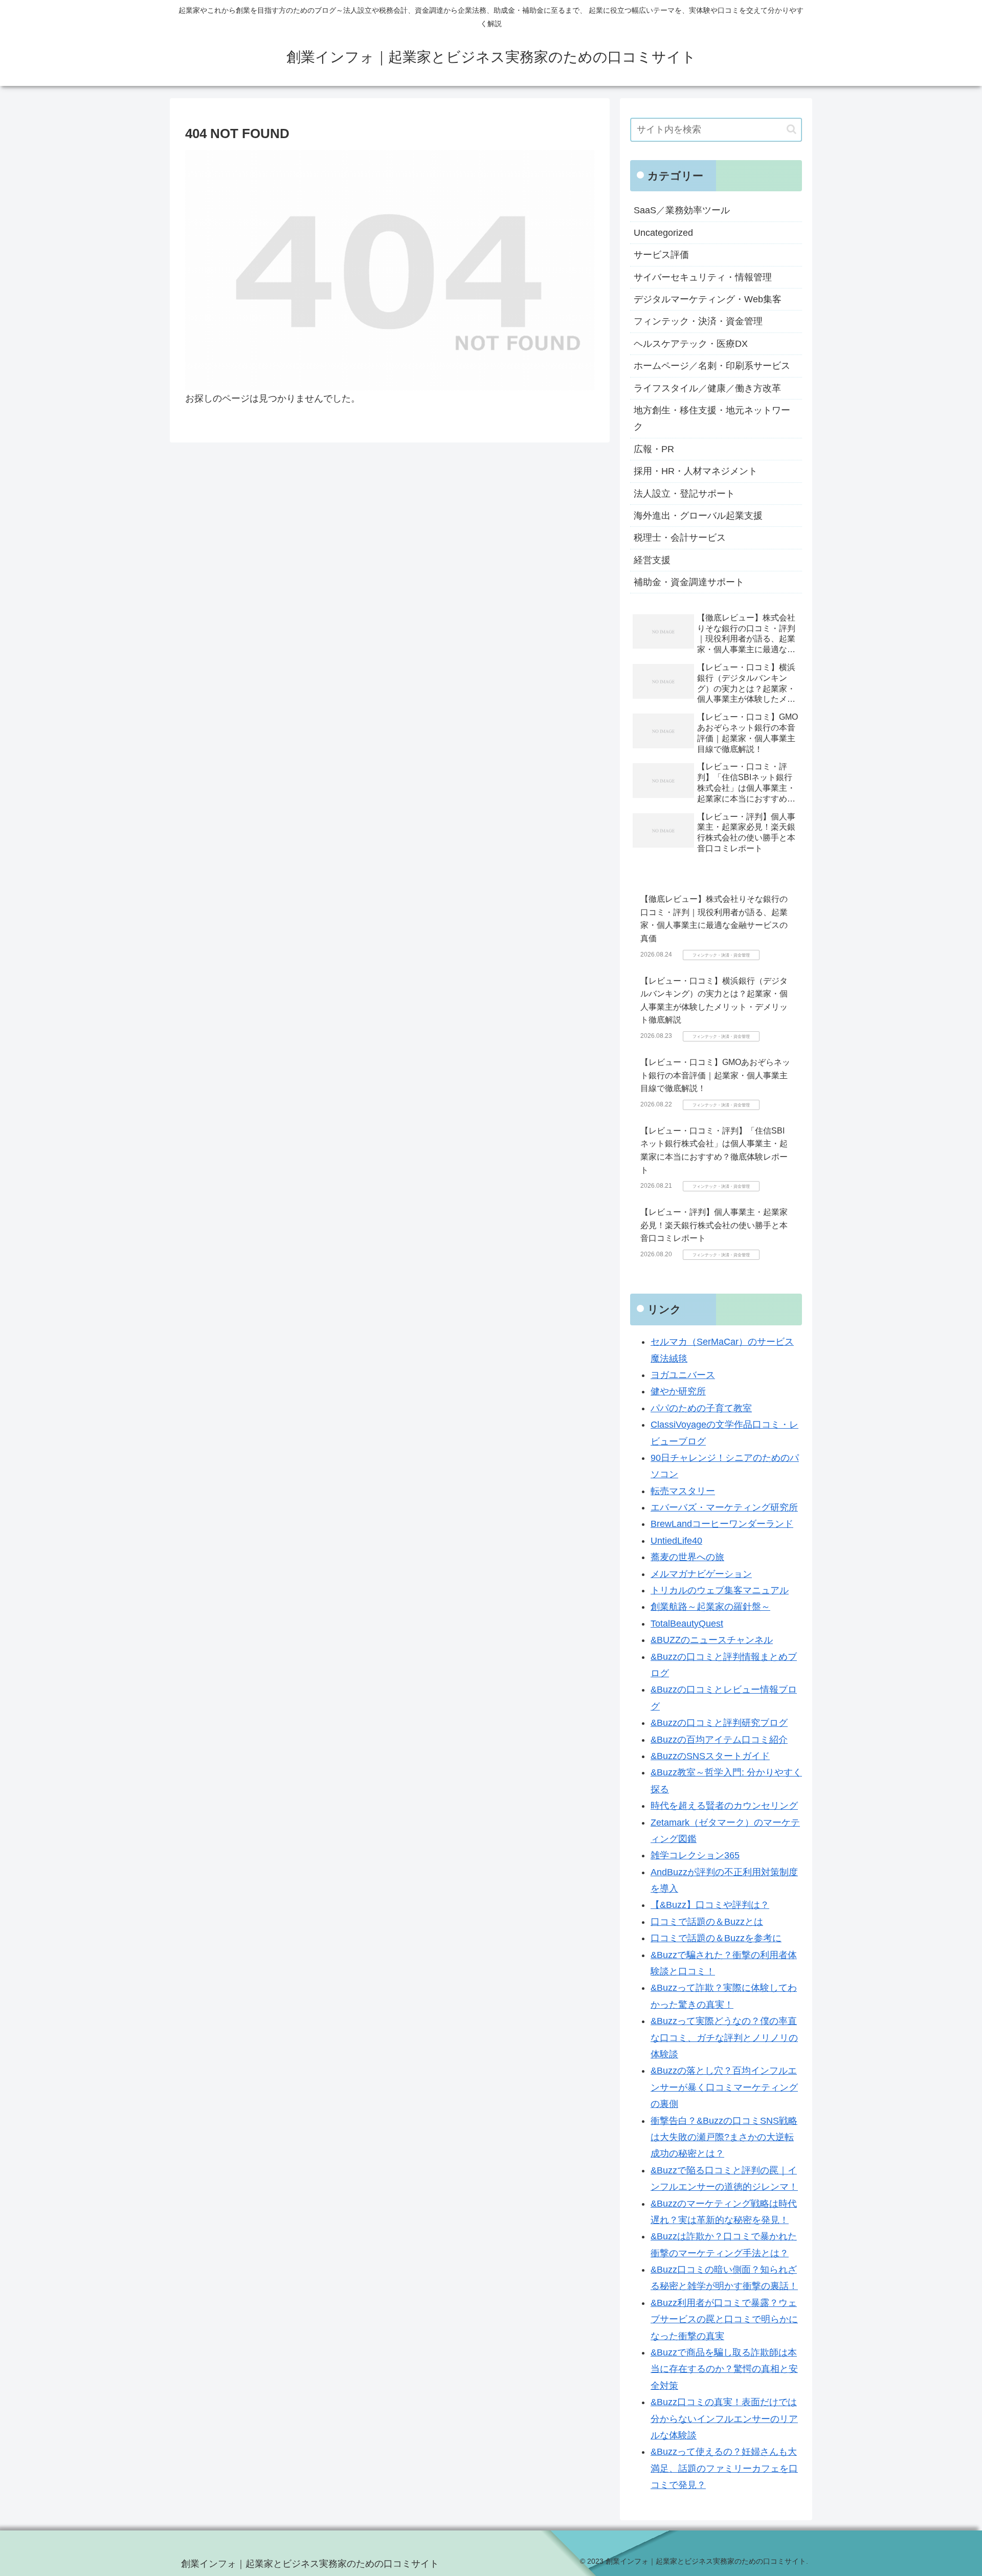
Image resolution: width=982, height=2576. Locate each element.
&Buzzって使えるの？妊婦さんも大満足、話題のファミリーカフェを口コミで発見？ (724, 2468)
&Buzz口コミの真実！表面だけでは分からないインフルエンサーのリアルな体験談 (724, 2419)
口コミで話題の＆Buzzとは (707, 1922)
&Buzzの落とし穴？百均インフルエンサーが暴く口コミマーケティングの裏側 (724, 2087)
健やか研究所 (678, 1391)
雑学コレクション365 (695, 1855)
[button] (791, 129)
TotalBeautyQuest (687, 1624)
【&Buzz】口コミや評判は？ (710, 1905)
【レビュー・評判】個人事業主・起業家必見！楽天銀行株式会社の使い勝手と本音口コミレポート (714, 1225)
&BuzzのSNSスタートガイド (710, 1756)
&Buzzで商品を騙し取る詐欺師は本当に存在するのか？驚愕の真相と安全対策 (724, 2369)
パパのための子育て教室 (701, 1408)
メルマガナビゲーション (701, 1574)
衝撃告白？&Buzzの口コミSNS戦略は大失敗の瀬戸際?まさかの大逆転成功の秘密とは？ (724, 2137)
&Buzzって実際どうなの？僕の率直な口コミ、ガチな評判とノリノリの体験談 (724, 2038)
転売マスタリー (683, 1491)
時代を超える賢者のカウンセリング (724, 1806)
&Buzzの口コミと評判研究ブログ (719, 1723)
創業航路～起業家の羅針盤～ (710, 1607)
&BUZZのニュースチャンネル (712, 1640)
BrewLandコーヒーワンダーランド (722, 1524)
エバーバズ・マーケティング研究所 (724, 1507)
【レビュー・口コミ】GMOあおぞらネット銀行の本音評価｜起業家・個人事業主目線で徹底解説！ (715, 1075)
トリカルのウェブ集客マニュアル (720, 1590)
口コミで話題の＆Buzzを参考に (716, 1938)
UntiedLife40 (676, 1541)
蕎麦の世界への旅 (687, 1557)
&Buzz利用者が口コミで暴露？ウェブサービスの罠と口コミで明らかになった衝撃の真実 (724, 2319)
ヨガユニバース (683, 1375)
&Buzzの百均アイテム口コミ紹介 (719, 1740)
